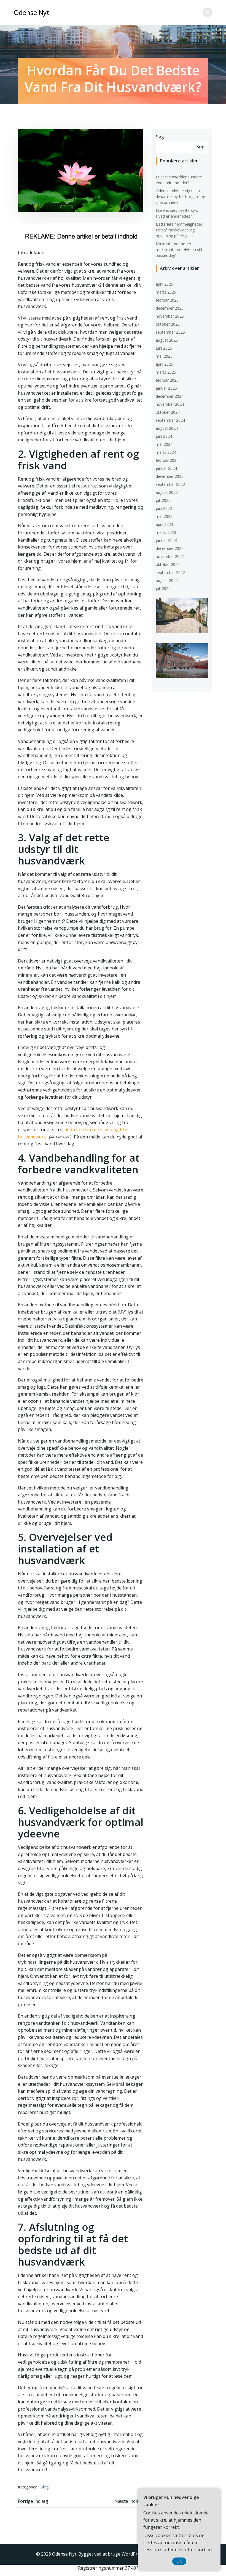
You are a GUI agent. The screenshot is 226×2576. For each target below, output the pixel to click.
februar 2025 (167, 380)
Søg (160, 137)
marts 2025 (166, 372)
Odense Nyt (32, 12)
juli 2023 (163, 500)
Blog (44, 2487)
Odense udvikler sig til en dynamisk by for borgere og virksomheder (180, 197)
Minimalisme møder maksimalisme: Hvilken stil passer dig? (179, 250)
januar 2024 (166, 468)
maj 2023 (164, 516)
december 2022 (170, 548)
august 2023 (167, 492)
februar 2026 (167, 300)
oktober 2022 (168, 564)
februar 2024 (167, 460)
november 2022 (170, 556)
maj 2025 (164, 356)
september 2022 (170, 572)
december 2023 (170, 476)
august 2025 (167, 340)
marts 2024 (166, 452)
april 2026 (164, 284)
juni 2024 (164, 436)
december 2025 (170, 308)
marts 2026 (166, 292)
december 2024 (170, 396)
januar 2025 (166, 388)
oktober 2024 (168, 412)
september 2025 (170, 332)
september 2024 (170, 420)
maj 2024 (164, 444)
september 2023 (170, 484)
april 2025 (164, 364)
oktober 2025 (168, 324)
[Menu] (208, 12)
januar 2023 (166, 540)
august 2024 (167, 428)
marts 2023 (166, 532)
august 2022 (167, 580)
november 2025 (170, 316)
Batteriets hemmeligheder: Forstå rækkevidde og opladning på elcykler (179, 230)
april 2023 (164, 524)
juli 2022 (163, 588)
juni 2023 (164, 508)
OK (179, 2561)
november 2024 (170, 404)
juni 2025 (164, 348)
